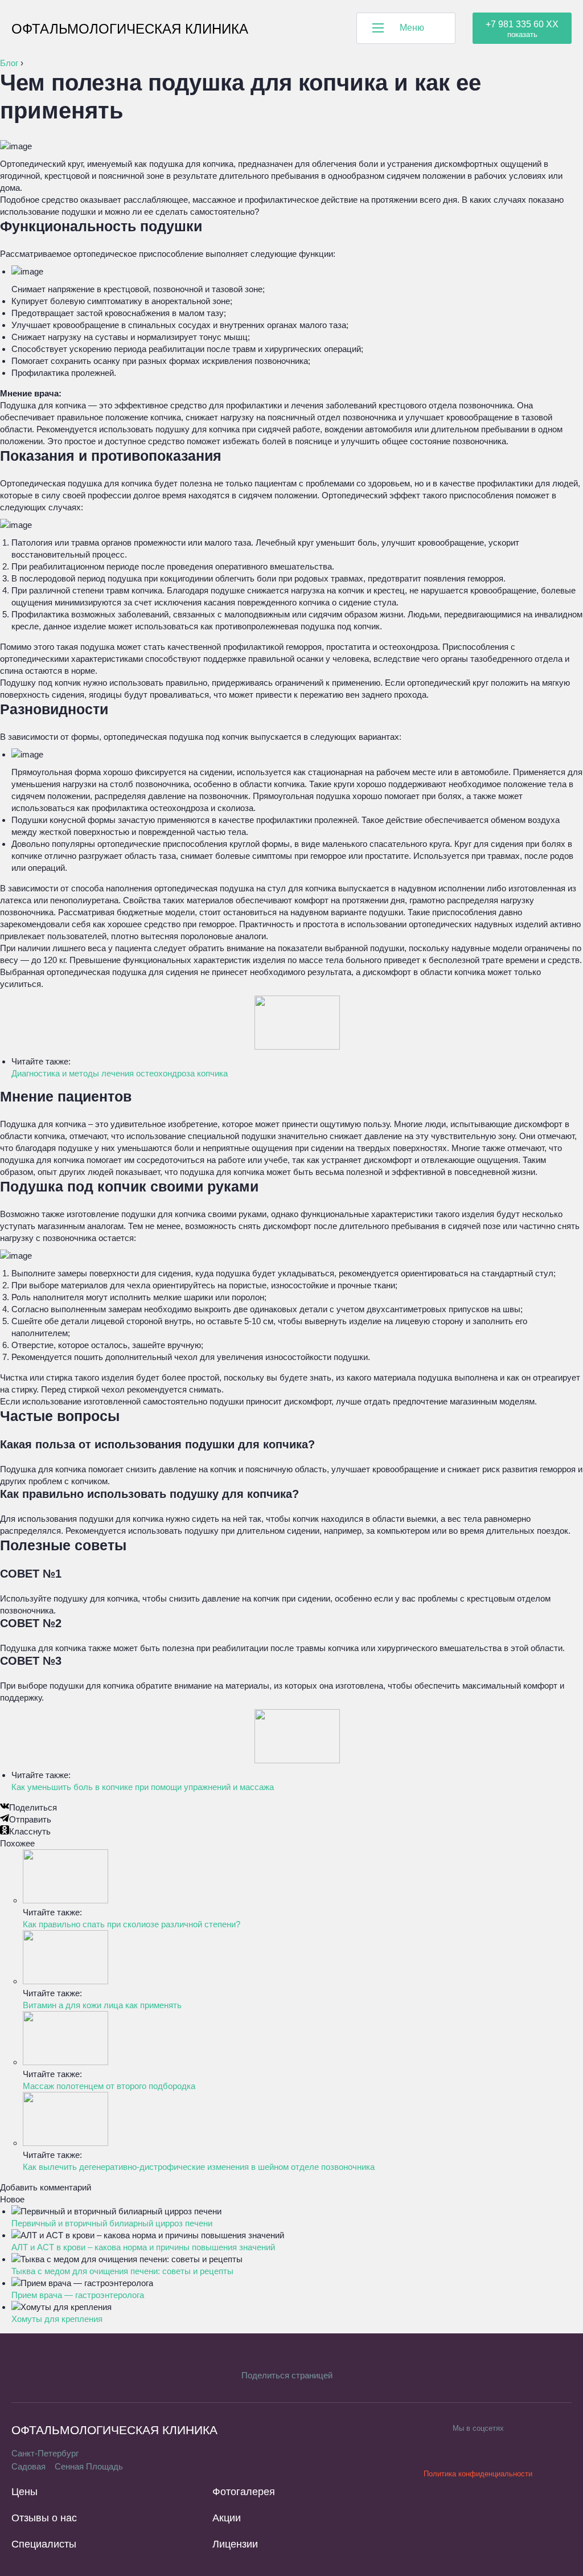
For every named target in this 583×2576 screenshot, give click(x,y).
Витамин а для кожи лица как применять (102, 2005)
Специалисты (44, 2544)
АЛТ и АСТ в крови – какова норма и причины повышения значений (143, 2247)
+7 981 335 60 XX (522, 24)
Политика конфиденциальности (478, 2474)
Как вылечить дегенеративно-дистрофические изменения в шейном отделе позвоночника (199, 2167)
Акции (227, 2518)
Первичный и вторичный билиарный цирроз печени (112, 2223)
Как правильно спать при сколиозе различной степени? (132, 1924)
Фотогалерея (244, 2492)
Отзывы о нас (44, 2518)
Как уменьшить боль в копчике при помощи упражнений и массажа (143, 1787)
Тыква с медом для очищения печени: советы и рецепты (122, 2271)
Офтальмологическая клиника (130, 29)
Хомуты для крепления (57, 2319)
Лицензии (235, 2544)
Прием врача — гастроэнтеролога (78, 2295)
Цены (24, 2492)
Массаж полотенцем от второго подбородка (109, 2086)
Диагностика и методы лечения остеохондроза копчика (120, 1073)
